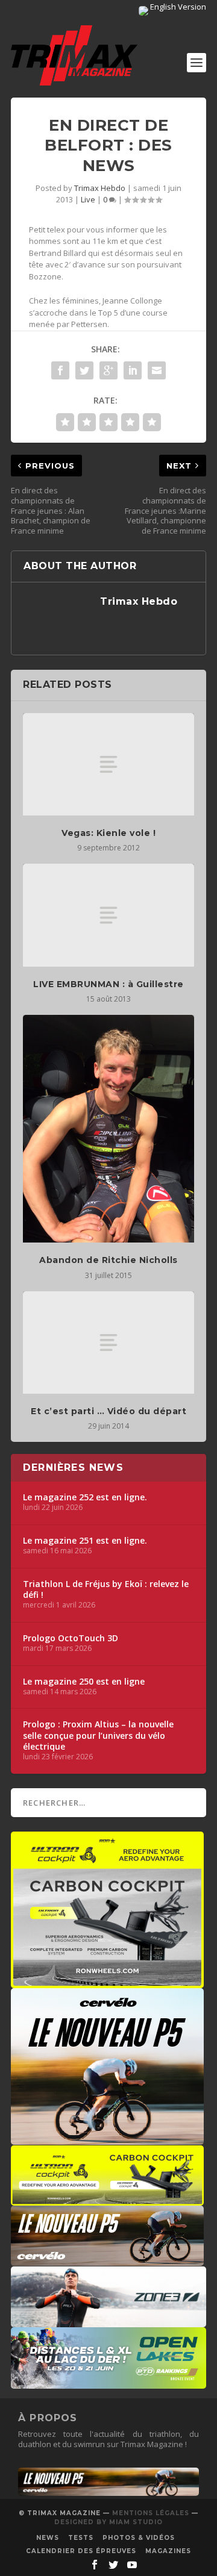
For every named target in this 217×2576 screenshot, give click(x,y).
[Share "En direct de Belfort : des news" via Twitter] (84, 370)
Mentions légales (151, 2513)
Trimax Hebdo (100, 188)
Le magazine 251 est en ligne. (85, 1541)
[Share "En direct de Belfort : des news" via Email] (157, 370)
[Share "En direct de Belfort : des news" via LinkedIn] (133, 370)
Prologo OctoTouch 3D (71, 1638)
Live (88, 199)
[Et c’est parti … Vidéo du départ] (108, 1343)
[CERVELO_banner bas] (108, 2493)
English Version (177, 7)
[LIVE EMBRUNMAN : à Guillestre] (108, 915)
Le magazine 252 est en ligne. (85, 1497)
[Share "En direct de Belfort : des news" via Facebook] (60, 370)
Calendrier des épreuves (81, 2551)
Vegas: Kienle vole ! (108, 833)
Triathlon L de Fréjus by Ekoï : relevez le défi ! (106, 1589)
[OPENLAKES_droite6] (108, 2383)
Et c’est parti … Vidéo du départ (108, 1411)
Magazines (168, 2551)
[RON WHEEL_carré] (107, 1982)
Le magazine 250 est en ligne (84, 1682)
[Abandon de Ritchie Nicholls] (108, 1129)
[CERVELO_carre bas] (107, 2139)
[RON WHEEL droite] (107, 2200)
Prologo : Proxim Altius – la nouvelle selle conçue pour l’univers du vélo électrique (98, 1735)
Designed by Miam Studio (108, 2522)
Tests (81, 2538)
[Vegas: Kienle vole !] (108, 764)
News (48, 2538)
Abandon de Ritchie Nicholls (108, 1260)
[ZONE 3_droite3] (108, 2321)
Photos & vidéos (139, 2538)
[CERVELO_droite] (107, 2260)
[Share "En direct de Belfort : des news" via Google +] (108, 370)
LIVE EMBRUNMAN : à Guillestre (108, 984)
